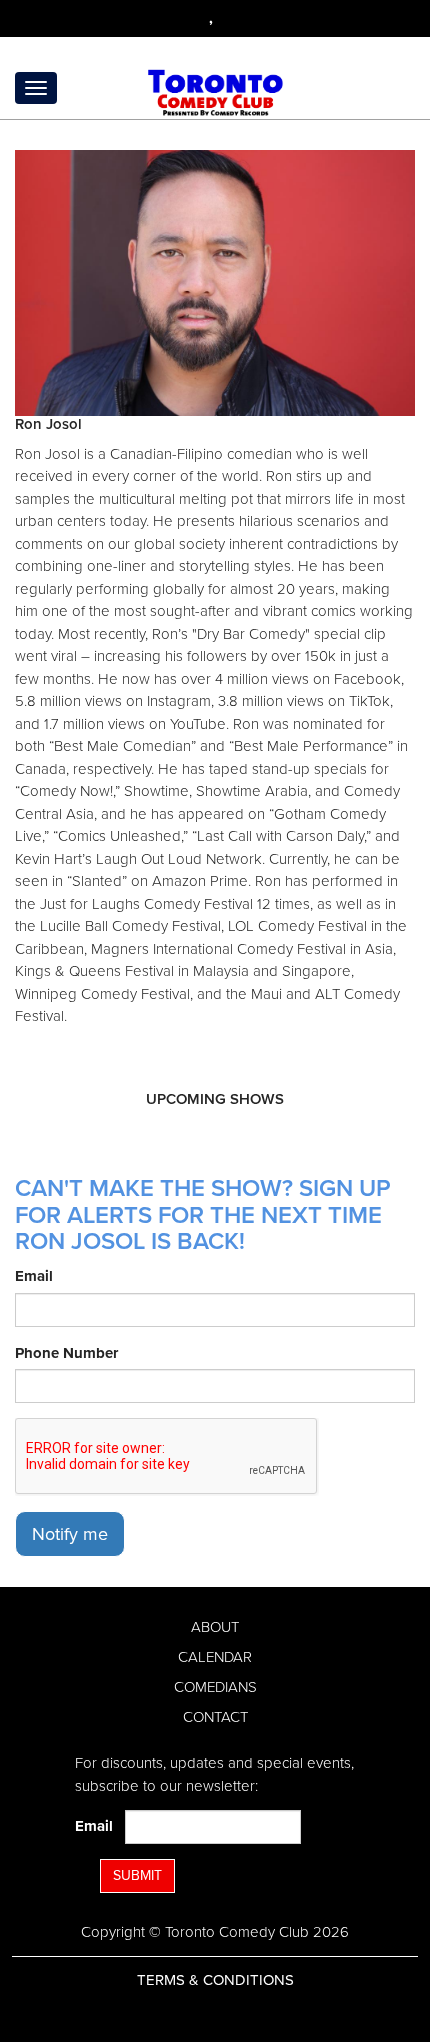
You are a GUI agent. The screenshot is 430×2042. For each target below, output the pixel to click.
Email (34, 1276)
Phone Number (66, 1353)
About (215, 1627)
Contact (215, 1717)
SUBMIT (137, 1875)
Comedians (215, 1687)
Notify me (70, 1534)
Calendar (215, 1657)
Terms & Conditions (215, 1980)
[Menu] (36, 88)
